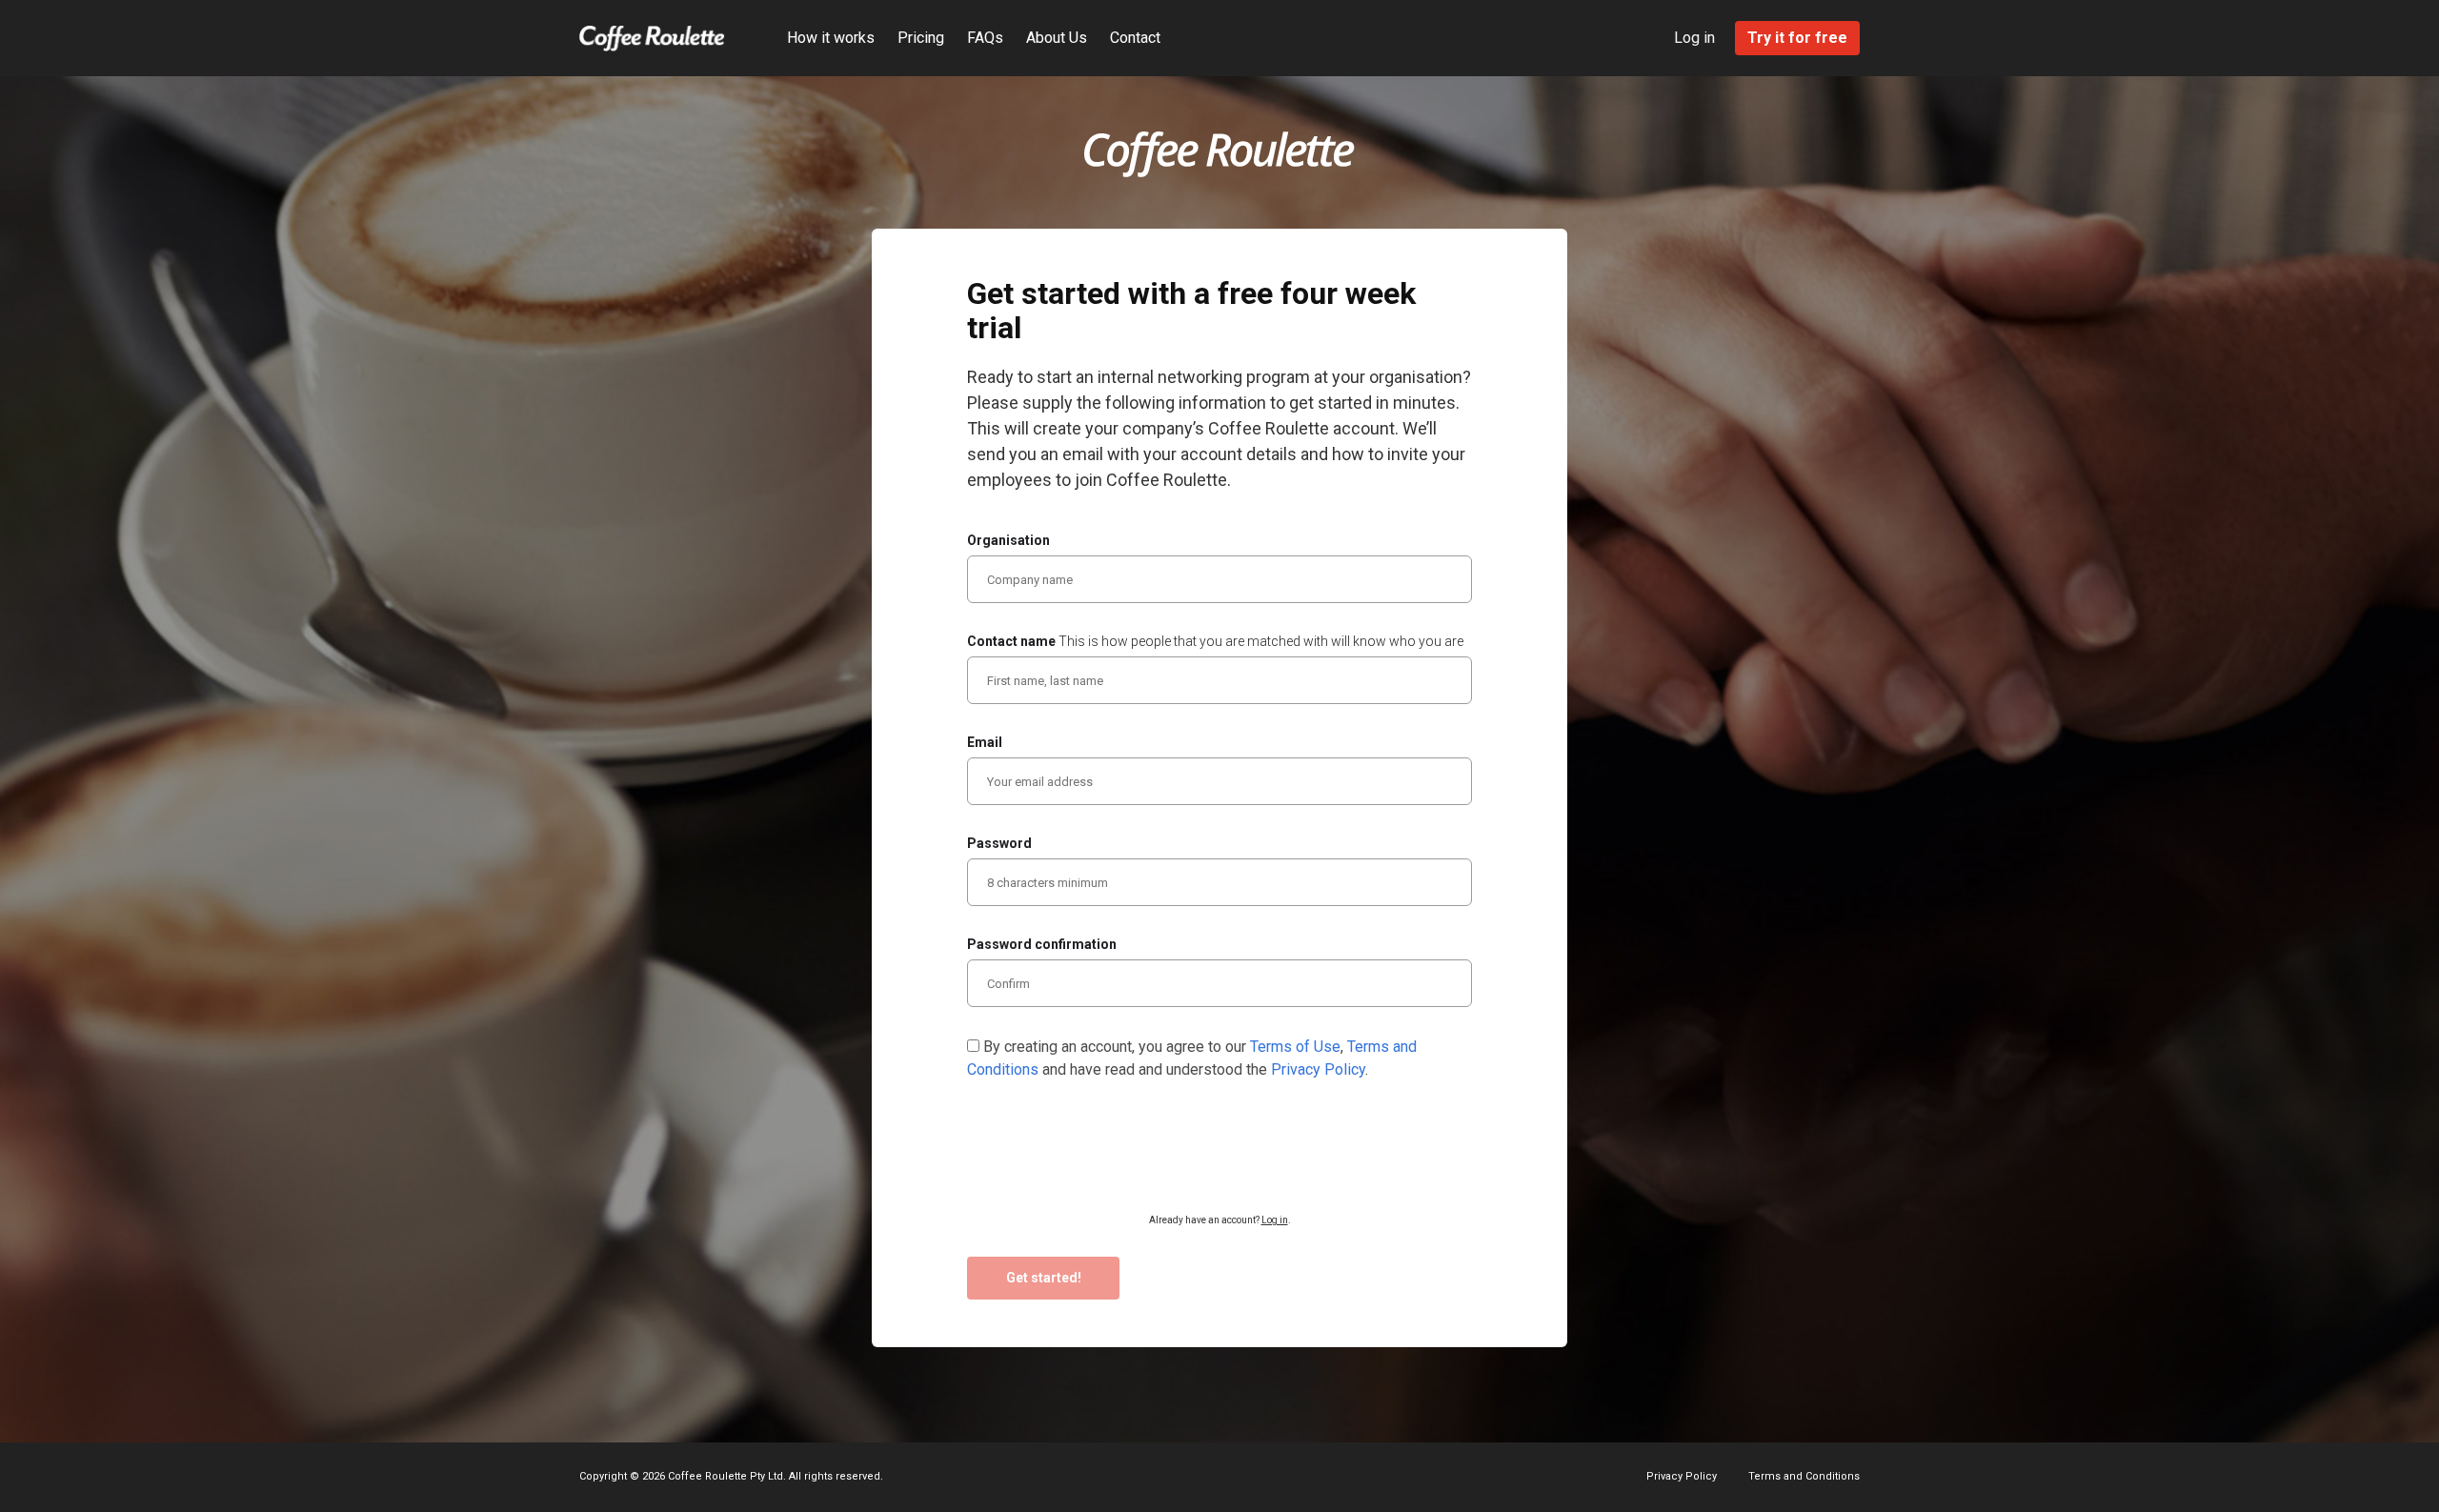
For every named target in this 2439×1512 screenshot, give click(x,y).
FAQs (985, 38)
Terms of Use (1295, 1047)
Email (985, 742)
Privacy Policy (1318, 1069)
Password (999, 843)
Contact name (1215, 641)
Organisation (1008, 540)
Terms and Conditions (1804, 1476)
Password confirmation (1042, 944)
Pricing (921, 38)
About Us (1057, 38)
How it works (831, 38)
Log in (1694, 38)
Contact (1135, 38)
